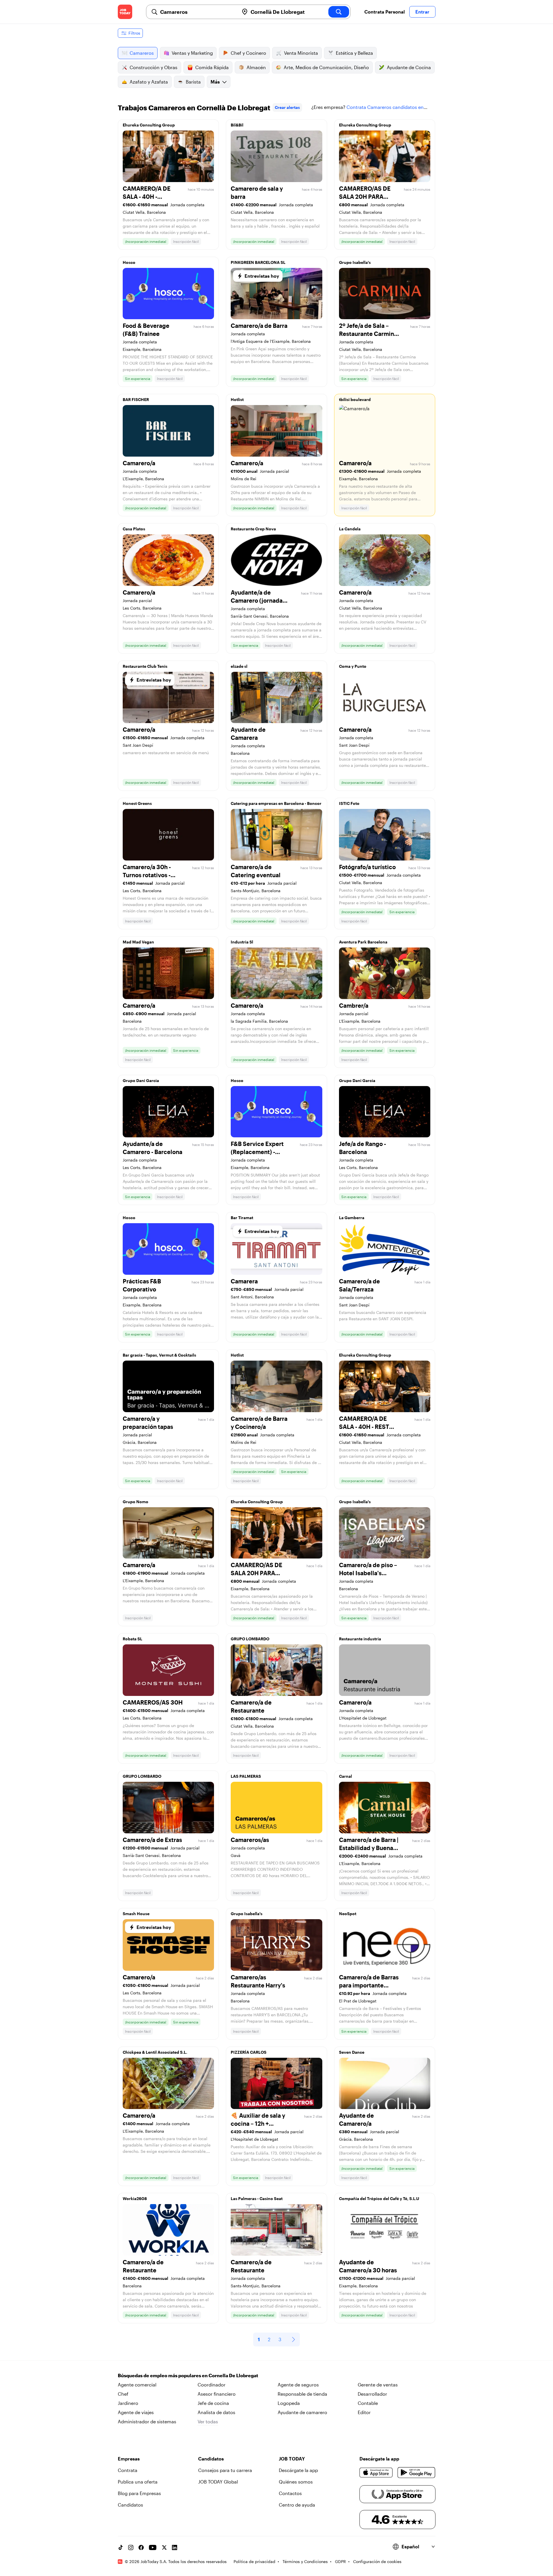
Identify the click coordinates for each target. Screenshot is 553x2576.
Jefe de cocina (213, 2403)
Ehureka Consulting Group (149, 125)
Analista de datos (216, 2412)
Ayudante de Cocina (409, 67)
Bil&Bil (237, 125)
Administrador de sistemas (147, 2421)
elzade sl (239, 666)
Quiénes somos (296, 2482)
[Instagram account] (131, 2547)
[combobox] (197, 12)
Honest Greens (137, 803)
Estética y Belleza (354, 53)
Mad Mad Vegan (138, 942)
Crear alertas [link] (287, 107)
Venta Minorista (301, 53)
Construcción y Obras (154, 67)
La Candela (350, 529)
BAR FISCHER (136, 399)
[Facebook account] (141, 2547)
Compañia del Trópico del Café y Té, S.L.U (379, 2198)
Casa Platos (134, 529)
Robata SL (132, 1639)
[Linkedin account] (175, 2547)
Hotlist (237, 399)
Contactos (290, 2493)
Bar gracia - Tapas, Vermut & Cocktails (159, 1355)
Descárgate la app (298, 2470)
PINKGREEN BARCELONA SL (258, 262)
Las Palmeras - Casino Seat (257, 2198)
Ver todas (208, 2421)
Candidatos (130, 2505)
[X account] (164, 2547)
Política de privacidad (254, 2561)
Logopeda (289, 2403)
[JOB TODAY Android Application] (416, 2473)
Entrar (422, 12)
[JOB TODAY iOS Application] (376, 2473)
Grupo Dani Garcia (141, 1080)
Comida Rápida (212, 67)
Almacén (256, 67)
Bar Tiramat (242, 1218)
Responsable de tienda (302, 2394)
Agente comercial (137, 2385)
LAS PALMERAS (246, 1776)
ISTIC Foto (349, 803)
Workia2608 (135, 2198)
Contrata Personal (385, 12)
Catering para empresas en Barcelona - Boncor (276, 803)
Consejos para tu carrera (225, 2470)
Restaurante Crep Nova (253, 529)
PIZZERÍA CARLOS (249, 2052)
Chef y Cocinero (248, 53)
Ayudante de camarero (302, 2412)
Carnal (345, 1776)
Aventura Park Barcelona (363, 942)
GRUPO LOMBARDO (250, 1639)
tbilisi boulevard (355, 399)
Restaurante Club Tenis (145, 666)
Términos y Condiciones (305, 2561)
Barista (193, 82)
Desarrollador (372, 2394)
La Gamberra (352, 1218)
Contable (368, 2403)
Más (215, 82)
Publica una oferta (138, 2482)
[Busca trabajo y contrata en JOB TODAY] (125, 12)
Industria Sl (242, 942)
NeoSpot (348, 1914)
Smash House (136, 1914)
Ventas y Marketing (192, 53)
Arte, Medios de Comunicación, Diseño (326, 67)
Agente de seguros (298, 2385)
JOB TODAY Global (218, 2482)
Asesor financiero (217, 2394)
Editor (364, 2412)
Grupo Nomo (136, 1502)
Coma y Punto (353, 666)
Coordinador (212, 2385)
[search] (339, 12)
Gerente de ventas (378, 2385)
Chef (123, 2394)
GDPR (340, 2561)
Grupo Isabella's (355, 262)
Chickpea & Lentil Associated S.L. (155, 2052)
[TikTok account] (120, 2547)
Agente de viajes (136, 2412)
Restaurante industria (360, 1639)
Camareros (142, 53)
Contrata (128, 2470)
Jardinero (128, 2403)
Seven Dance (352, 2052)
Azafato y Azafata (149, 82)
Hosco (129, 262)
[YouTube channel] (153, 2547)
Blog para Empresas (139, 2493)
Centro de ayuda (297, 2505)
